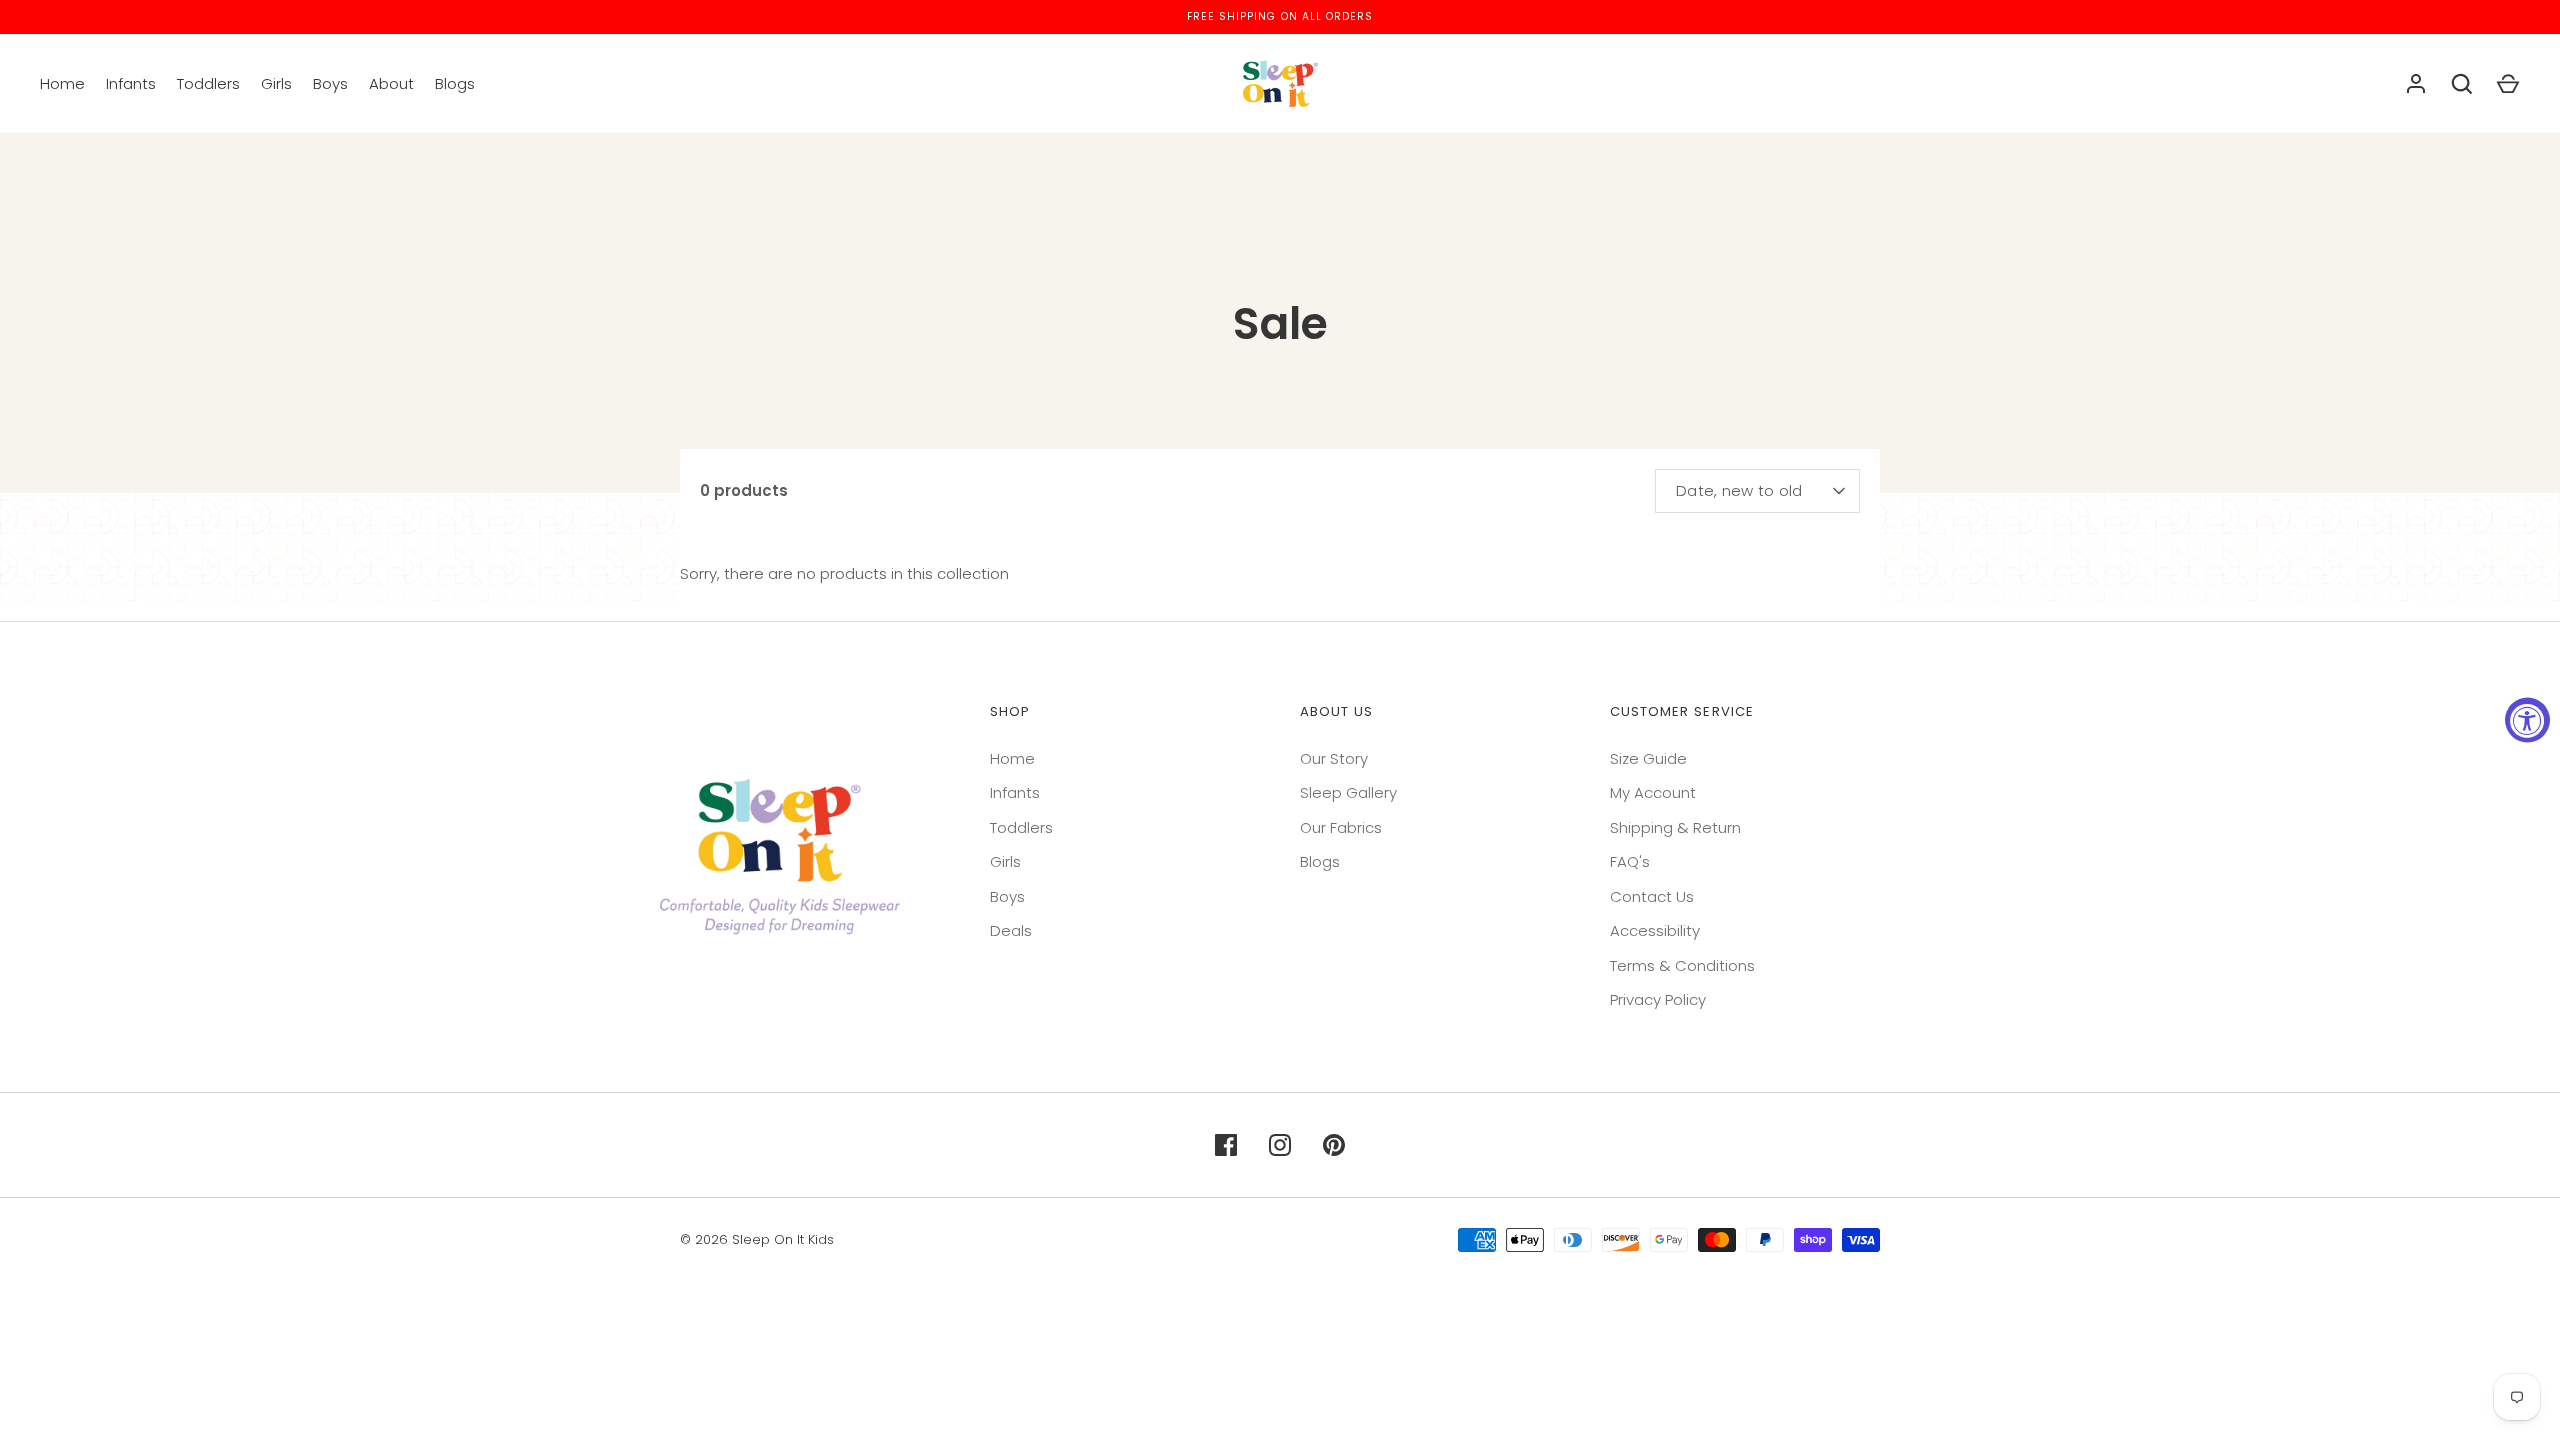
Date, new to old (1739, 490)
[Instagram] (1280, 1145)
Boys (330, 83)
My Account (1653, 792)
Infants (131, 83)
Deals (1011, 930)
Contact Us (1652, 896)
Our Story (1334, 758)
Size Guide (1648, 758)
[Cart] (2508, 84)
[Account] (2416, 84)
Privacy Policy (1658, 999)
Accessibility (1655, 930)
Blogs (455, 83)
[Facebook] (1226, 1145)
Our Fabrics (1341, 827)
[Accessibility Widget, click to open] (2527, 720)
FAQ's (1630, 861)
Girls (276, 83)
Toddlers (208, 83)
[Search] (2462, 84)
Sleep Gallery (1348, 792)
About (391, 83)
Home (62, 83)
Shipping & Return (1675, 827)
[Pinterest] (1334, 1145)
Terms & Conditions (1682, 965)
